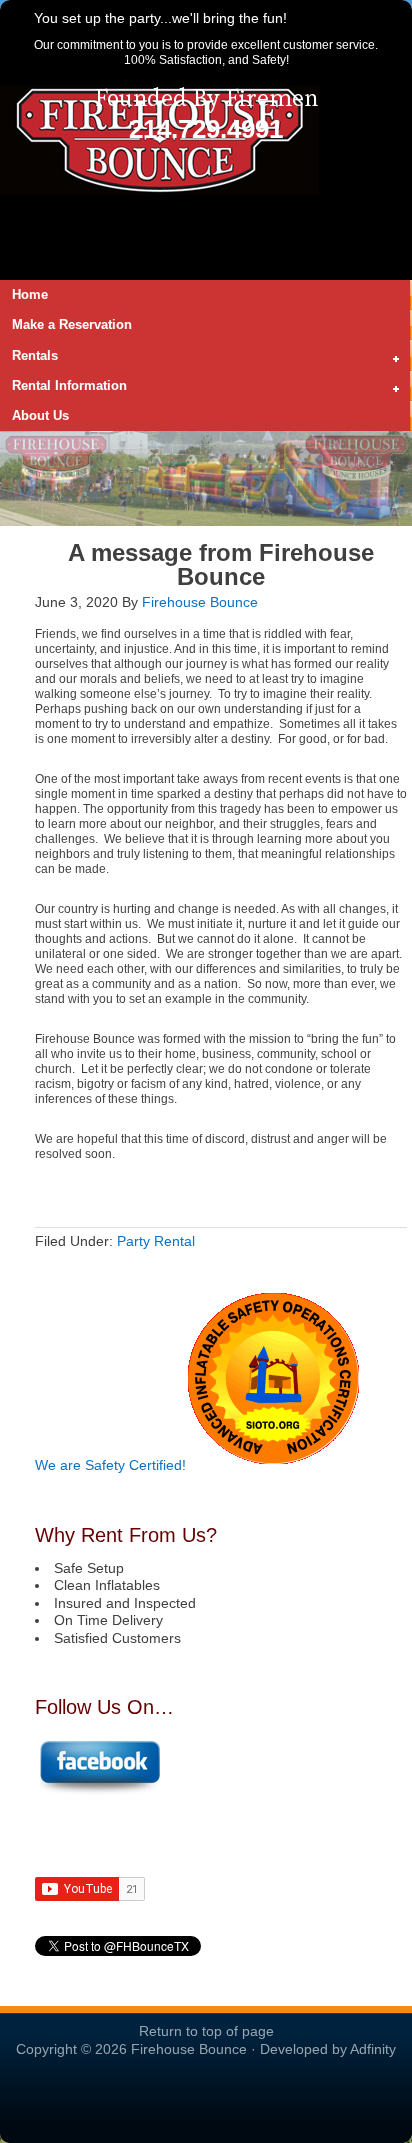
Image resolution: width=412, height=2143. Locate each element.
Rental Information (63, 387)
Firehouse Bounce (200, 602)
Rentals (29, 357)
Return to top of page (206, 2031)
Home (30, 294)
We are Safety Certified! (110, 1465)
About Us (40, 415)
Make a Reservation (72, 324)
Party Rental (156, 1241)
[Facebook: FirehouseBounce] (99, 1791)
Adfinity (373, 2049)
